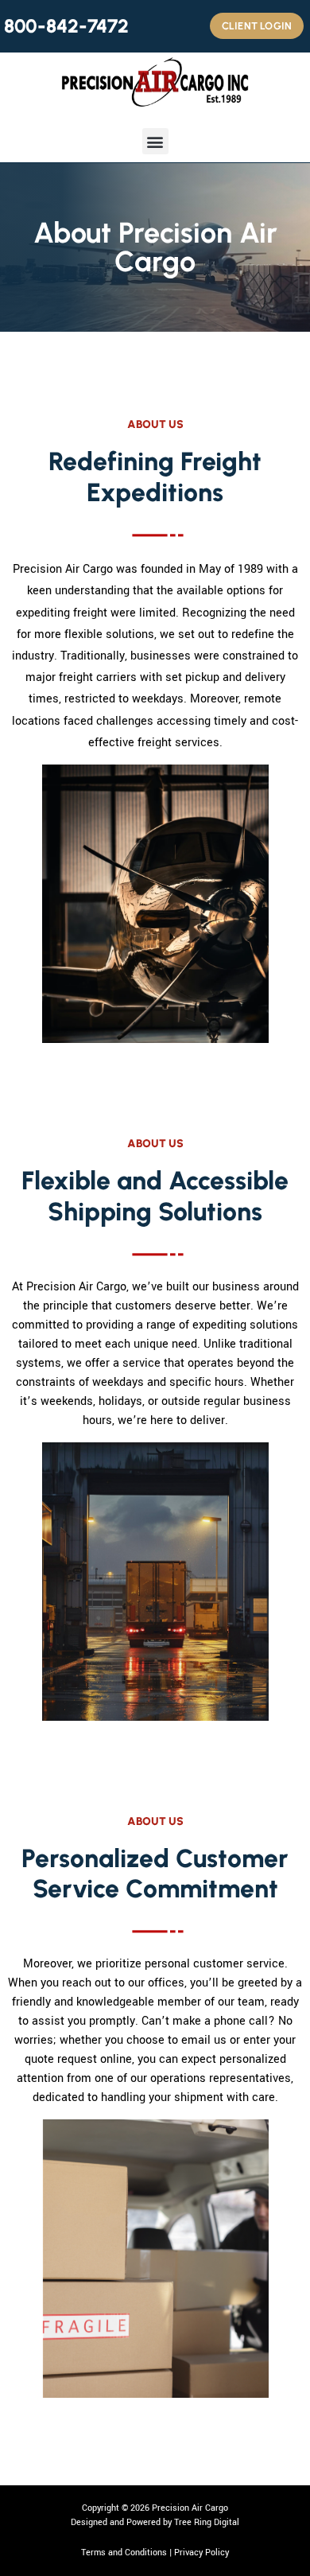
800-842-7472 (66, 26)
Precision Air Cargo (190, 2508)
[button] (155, 141)
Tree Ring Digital (207, 2522)
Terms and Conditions (124, 2553)
